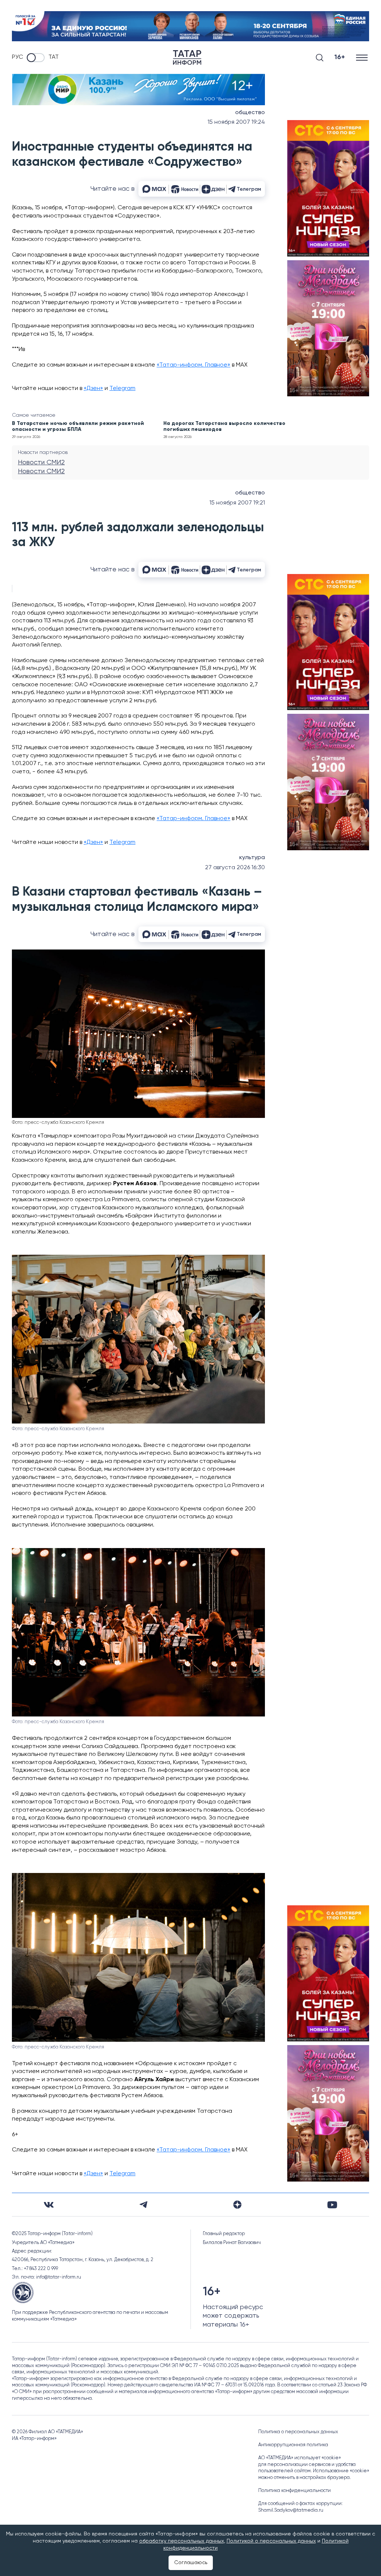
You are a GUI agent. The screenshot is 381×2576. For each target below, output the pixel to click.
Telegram (122, 389)
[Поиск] (320, 58)
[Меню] (363, 57)
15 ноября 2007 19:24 (236, 122)
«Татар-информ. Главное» (193, 365)
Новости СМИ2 (41, 462)
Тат (54, 57)
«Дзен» (93, 389)
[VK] (49, 2205)
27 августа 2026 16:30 (235, 868)
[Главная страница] (187, 57)
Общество (250, 113)
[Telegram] (143, 2205)
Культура (252, 858)
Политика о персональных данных (298, 2432)
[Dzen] (237, 2205)
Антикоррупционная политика (293, 2445)
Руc (17, 57)
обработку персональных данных (182, 2541)
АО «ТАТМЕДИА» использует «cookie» (300, 2458)
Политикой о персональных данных (271, 2541)
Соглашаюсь (191, 2563)
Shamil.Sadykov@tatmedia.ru (291, 2510)
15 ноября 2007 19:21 (237, 503)
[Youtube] (332, 2205)
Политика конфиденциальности (294, 2491)
